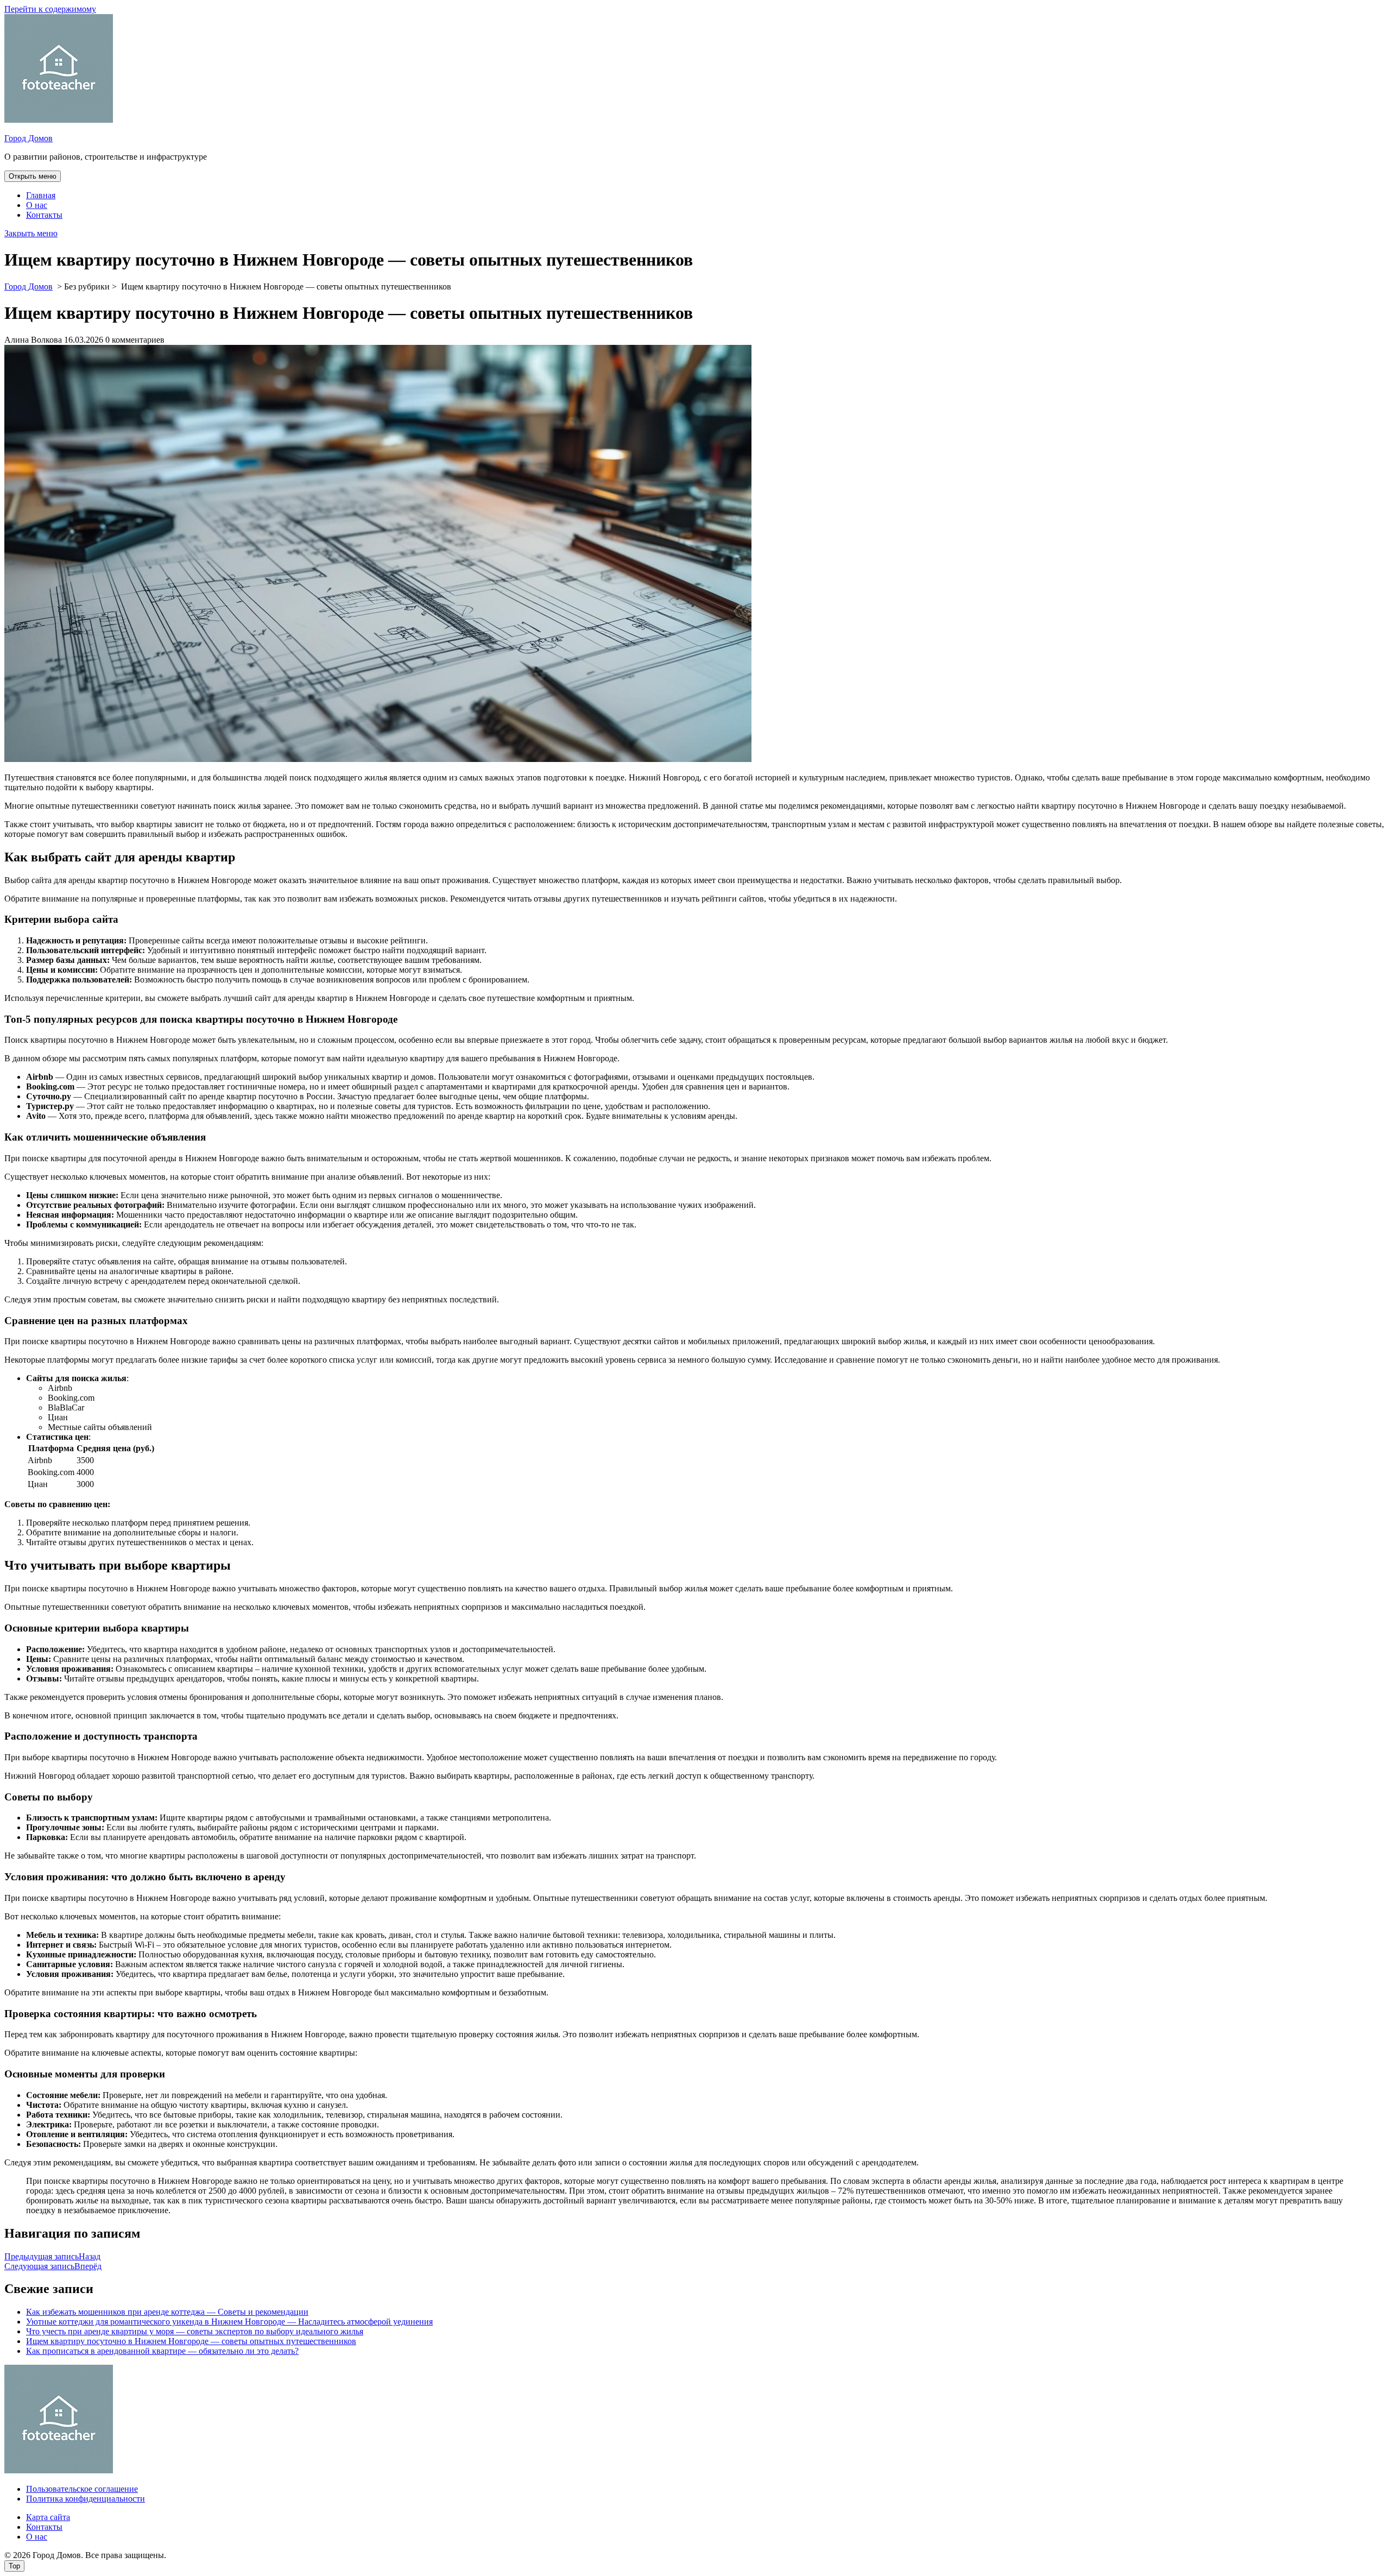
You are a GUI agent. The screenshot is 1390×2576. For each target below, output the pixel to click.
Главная (41, 195)
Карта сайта (48, 2517)
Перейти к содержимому (50, 9)
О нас (37, 205)
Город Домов (29, 138)
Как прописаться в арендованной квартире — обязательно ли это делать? (162, 2351)
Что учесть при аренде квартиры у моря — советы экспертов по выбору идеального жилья (195, 2331)
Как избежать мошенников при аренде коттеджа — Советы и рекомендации (167, 2312)
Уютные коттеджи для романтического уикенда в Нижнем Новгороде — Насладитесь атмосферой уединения (229, 2322)
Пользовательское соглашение (82, 2489)
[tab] (33, 176)
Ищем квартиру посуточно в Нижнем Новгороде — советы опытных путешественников (191, 2341)
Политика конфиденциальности (86, 2499)
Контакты (44, 215)
